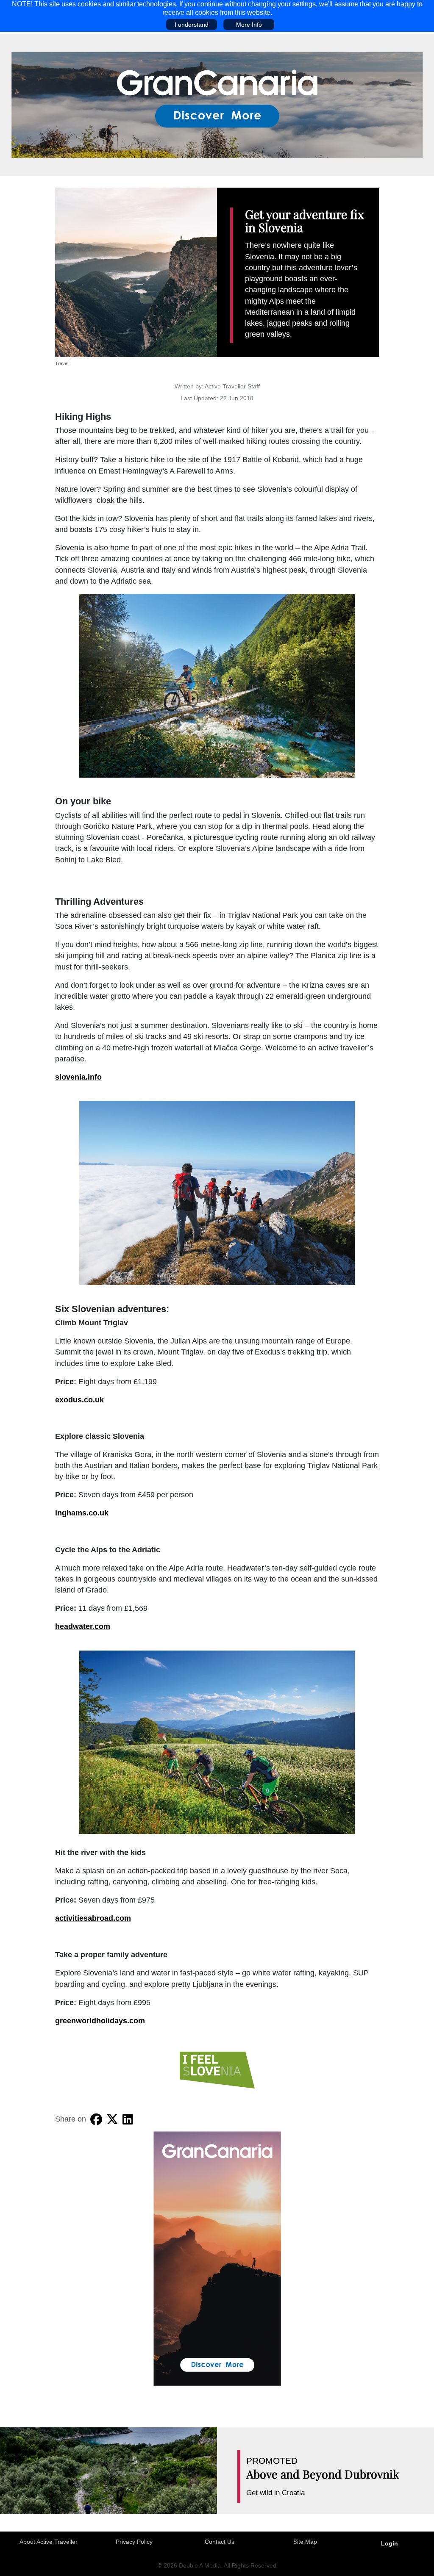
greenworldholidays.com (100, 2021)
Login (389, 2543)
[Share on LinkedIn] (128, 2119)
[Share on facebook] (96, 2119)
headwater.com (83, 1626)
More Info (249, 25)
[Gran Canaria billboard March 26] (217, 104)
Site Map (305, 2542)
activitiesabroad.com (93, 1918)
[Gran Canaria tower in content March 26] (217, 2258)
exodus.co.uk (79, 1400)
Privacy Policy (134, 2542)
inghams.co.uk (82, 1513)
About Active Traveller (49, 2542)
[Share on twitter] (112, 2119)
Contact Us (220, 2542)
